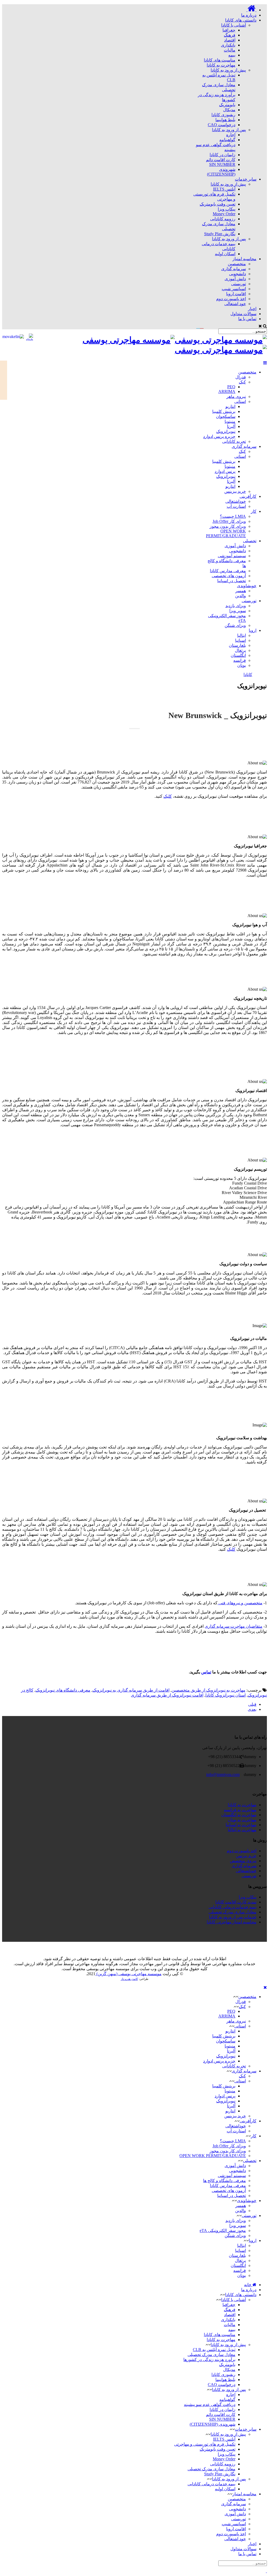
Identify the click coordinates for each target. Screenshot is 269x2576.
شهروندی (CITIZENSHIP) (221, 172)
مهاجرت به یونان (242, 1820)
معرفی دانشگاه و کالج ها (224, 2181)
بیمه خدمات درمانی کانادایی (232, 1907)
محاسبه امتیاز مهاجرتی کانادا (232, 1922)
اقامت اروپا (236, 294)
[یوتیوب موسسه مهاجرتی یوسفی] (233, 1949)
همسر (241, 591)
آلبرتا (231, 426)
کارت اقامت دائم (221, 160)
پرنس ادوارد (225, 471)
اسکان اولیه (225, 254)
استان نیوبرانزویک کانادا (226, 1695)
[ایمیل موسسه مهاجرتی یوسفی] (229, 1949)
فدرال (241, 377)
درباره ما (249, 2290)
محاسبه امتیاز (244, 2494)
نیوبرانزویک (226, 431)
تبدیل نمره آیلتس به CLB (214, 2350)
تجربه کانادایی (234, 441)
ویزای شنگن (235, 625)
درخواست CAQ (222, 125)
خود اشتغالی (235, 304)
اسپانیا (240, 640)
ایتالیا (242, 635)
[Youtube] (202, 326)
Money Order (224, 214)
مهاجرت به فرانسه (240, 1810)
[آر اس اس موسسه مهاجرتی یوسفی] (225, 1949)
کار (254, 511)
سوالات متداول (243, 2549)
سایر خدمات (246, 2429)
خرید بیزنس (246, 1856)
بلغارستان (237, 645)
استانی (240, 401)
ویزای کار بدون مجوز (228, 526)
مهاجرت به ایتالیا (242, 1830)
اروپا (253, 630)
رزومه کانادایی (223, 219)
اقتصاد (230, 40)
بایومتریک (227, 105)
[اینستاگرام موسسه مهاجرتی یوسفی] (246, 1949)
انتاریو (230, 406)
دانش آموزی (235, 279)
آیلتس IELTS (224, 189)
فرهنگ (230, 35)
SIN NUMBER (222, 164)
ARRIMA (227, 391)
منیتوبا (230, 421)
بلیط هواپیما (225, 120)
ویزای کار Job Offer (229, 521)
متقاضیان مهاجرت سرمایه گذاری (234, 1626)
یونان (242, 665)
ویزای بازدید (236, 606)
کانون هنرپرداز (129, 1979)
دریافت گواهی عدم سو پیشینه (210, 2405)
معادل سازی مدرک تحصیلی (232, 1912)
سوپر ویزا (238, 611)
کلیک (168, 796)
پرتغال (240, 650)
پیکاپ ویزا (227, 209)
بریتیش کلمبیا (224, 411)
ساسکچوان (226, 416)
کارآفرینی (248, 496)
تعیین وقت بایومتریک (218, 204)
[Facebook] (205, 326)
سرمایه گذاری (234, 269)
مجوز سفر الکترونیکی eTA (223, 2231)
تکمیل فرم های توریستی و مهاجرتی (205, 2444)
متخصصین (237, 264)
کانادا (248, 675)
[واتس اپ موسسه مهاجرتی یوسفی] (250, 1949)
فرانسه (240, 660)
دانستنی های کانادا (241, 2295)
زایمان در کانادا (223, 155)
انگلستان (238, 655)
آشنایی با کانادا (234, 25)
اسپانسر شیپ (234, 289)
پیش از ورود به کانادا (228, 70)
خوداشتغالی (236, 501)
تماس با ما (247, 2554)
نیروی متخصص (243, 1861)
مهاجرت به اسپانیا (241, 1825)
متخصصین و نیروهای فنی (240, 1603)
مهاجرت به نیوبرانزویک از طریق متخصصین (208, 1690)
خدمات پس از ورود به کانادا (233, 1917)
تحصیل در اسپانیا (232, 581)
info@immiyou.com (223, 1774)
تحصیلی (250, 541)
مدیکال (229, 110)
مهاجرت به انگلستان (239, 1815)
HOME (4, 380)
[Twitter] (198, 326)
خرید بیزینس (235, 491)
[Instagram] (209, 326)
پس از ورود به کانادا (229, 130)
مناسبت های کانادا (220, 60)
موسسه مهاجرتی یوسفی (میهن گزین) (128, 1974)
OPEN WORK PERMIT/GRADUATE (226, 533)
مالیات (230, 50)
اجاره (231, 135)
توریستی (239, 284)
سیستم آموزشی (232, 556)
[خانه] (251, 10)
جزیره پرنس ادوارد (219, 436)
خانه (248, 2285)
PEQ (231, 387)
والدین (240, 596)
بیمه (232, 55)
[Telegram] (216, 326)
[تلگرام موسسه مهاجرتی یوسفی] (254, 1949)
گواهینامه (227, 140)
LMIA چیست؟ (233, 516)
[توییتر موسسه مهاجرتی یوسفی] (242, 1949)
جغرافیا (229, 30)
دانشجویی (237, 274)
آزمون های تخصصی (229, 576)
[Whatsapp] (213, 326)
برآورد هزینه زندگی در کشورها (209, 2360)
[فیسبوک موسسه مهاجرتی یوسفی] (237, 1949)
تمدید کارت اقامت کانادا (236, 1902)
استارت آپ (236, 506)
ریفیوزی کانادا (223, 115)
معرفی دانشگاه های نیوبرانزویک (63, 1690)
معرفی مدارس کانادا (228, 571)
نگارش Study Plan (220, 234)
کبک (242, 382)
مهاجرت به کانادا (221, 65)
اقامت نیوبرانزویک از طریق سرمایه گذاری (167, 1695)
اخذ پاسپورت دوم (231, 299)
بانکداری (228, 45)
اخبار (252, 2544)
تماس (206, 1672)
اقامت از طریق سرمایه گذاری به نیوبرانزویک (131, 1690)
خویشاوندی (247, 586)
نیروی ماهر (236, 396)
